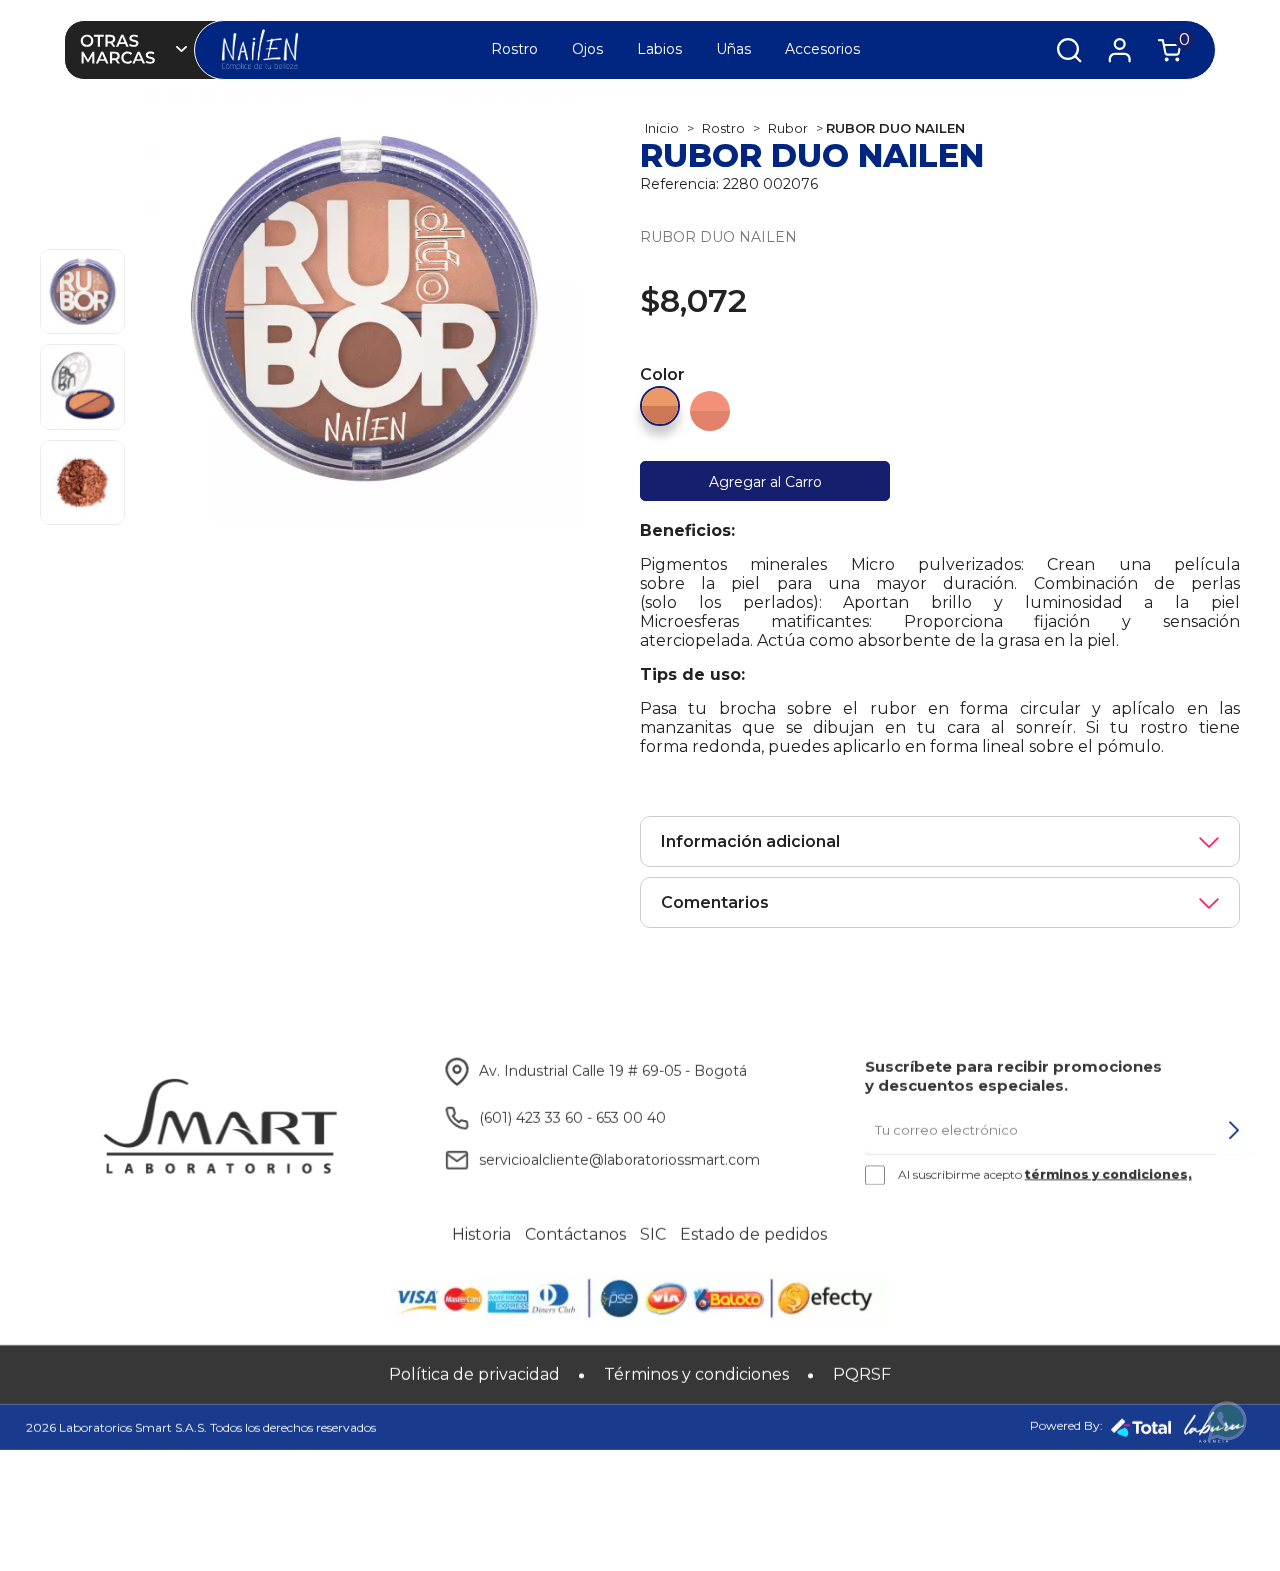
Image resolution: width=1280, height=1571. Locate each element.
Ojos (587, 49)
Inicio (662, 128)
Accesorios (822, 49)
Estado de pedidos (753, 1235)
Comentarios (715, 902)
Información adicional (750, 841)
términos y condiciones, (1108, 1173)
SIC (653, 1235)
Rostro (514, 49)
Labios (659, 49)
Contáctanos (575, 1235)
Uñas (733, 49)
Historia (481, 1235)
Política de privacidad (474, 1374)
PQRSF (862, 1374)
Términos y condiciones (696, 1374)
